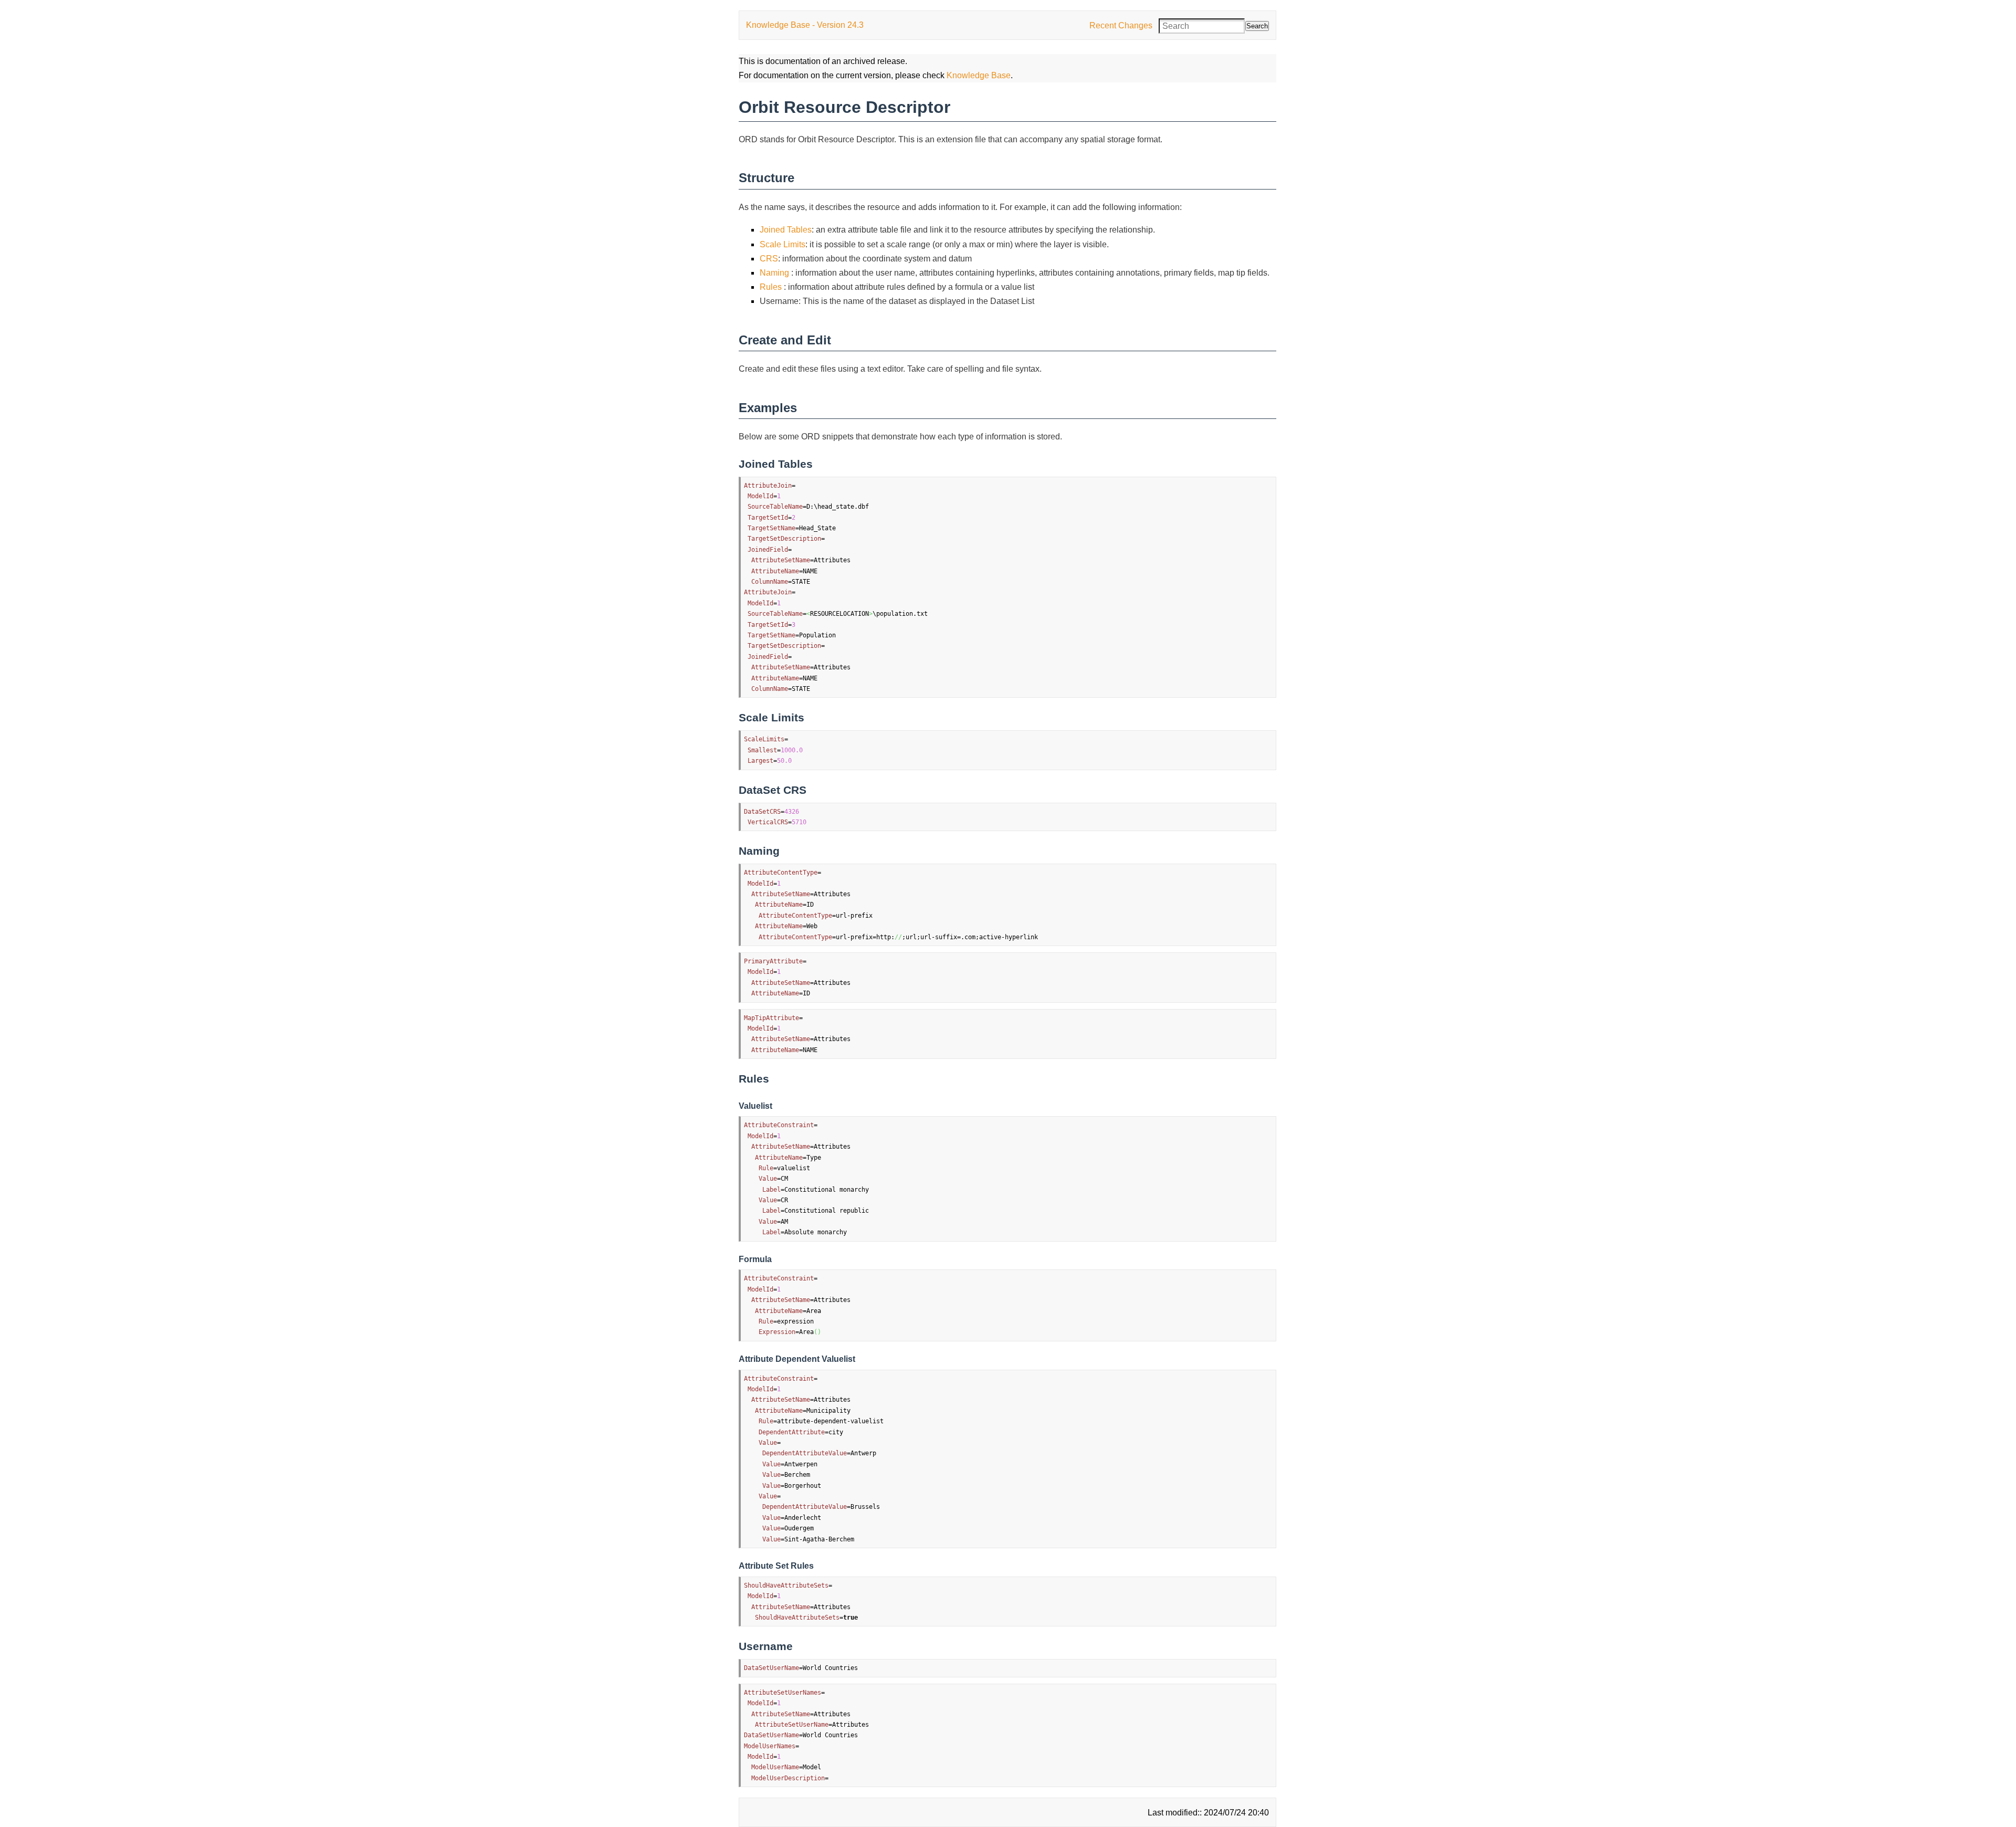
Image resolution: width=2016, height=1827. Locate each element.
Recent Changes (1121, 25)
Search (1257, 26)
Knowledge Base (979, 75)
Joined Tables (786, 230)
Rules (772, 287)
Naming (775, 273)
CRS (769, 259)
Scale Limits (783, 244)
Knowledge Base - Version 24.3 (805, 25)
